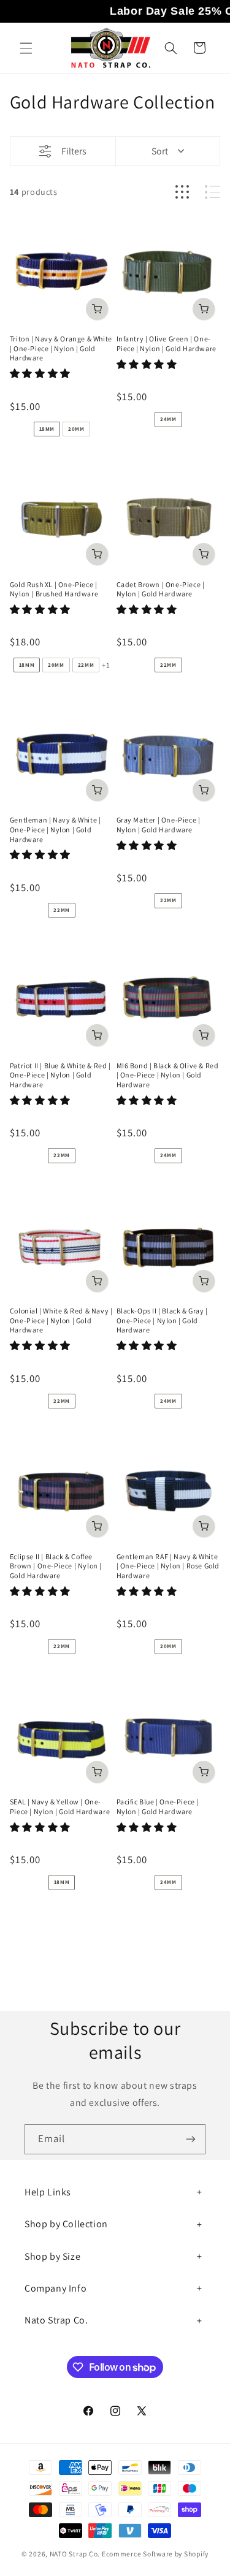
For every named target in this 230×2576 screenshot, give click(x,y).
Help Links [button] (48, 2192)
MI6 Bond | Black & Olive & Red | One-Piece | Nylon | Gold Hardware (168, 1075)
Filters (74, 151)
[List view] (213, 192)
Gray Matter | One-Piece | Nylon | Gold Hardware (159, 825)
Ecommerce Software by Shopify (155, 2554)
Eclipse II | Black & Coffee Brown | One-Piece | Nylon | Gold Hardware (56, 1566)
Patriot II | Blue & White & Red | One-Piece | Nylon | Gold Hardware (60, 1075)
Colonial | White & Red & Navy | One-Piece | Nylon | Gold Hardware (61, 1320)
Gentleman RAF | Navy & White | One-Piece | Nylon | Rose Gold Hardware (168, 1566)
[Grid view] (182, 192)
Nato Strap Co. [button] (56, 2320)
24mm (168, 419)
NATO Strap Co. (75, 2554)
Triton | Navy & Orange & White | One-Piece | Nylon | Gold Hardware (61, 348)
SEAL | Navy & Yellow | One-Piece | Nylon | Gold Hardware (60, 1807)
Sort (160, 151)
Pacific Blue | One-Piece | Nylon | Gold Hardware (158, 1807)
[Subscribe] (191, 2139)
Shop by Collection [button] (66, 2224)
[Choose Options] (97, 308)
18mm (47, 429)
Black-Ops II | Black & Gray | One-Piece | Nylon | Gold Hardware (162, 1320)
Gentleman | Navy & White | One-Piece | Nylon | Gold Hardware (56, 829)
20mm (76, 429)
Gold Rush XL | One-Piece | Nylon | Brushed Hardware (54, 589)
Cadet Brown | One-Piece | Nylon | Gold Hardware (161, 589)
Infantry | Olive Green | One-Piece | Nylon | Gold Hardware (167, 344)
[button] (26, 48)
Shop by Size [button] (52, 2256)
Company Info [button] (56, 2288)
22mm (86, 665)
